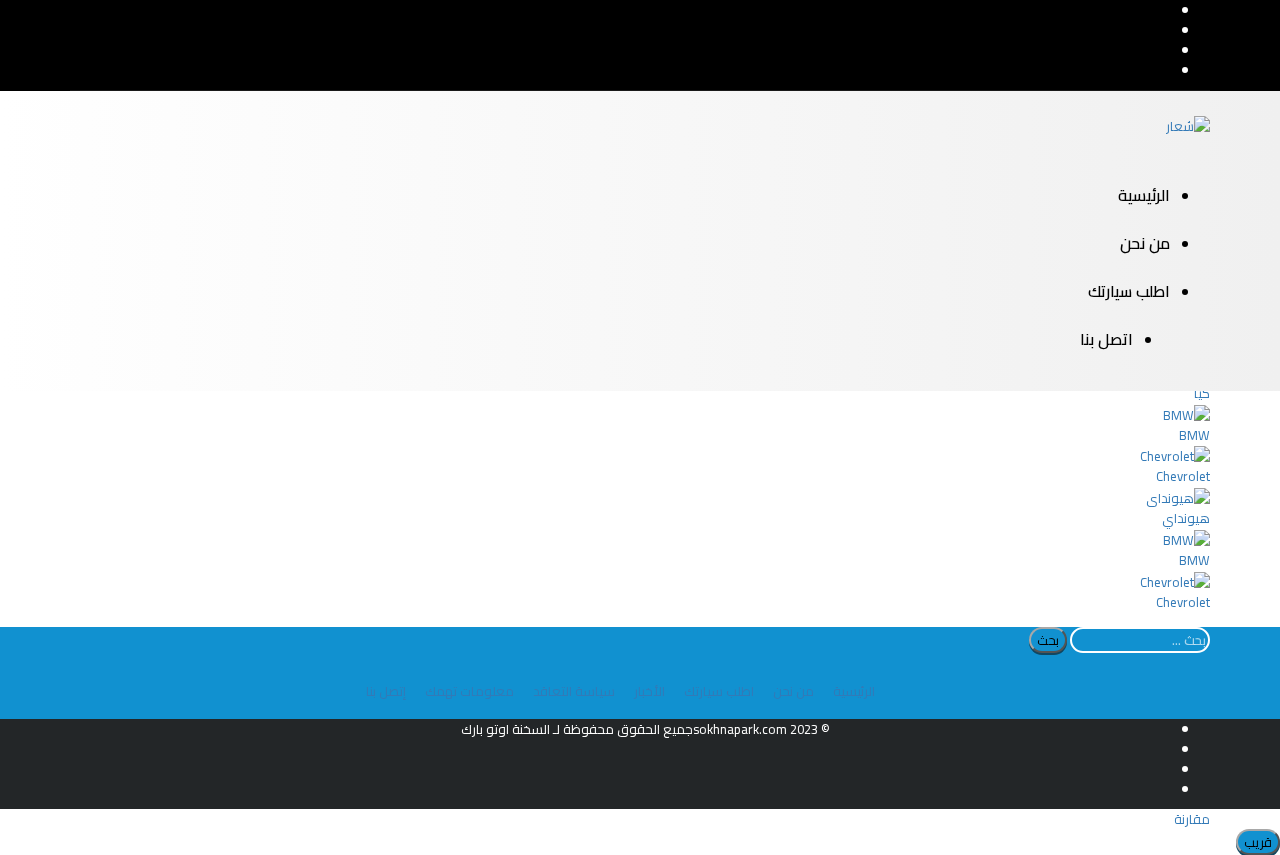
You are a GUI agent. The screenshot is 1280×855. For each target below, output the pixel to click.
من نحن (1145, 243)
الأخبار (649, 691)
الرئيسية (1144, 195)
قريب (1258, 842)
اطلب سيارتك (1129, 291)
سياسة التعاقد (574, 691)
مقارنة (1192, 819)
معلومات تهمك (469, 691)
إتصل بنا (386, 691)
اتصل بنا (1106, 339)
